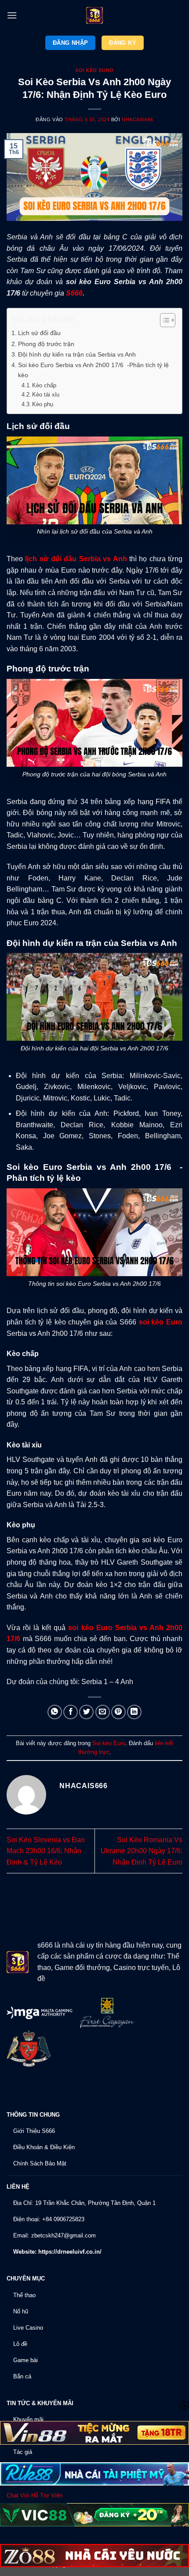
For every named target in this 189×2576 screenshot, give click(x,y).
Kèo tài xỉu (46, 395)
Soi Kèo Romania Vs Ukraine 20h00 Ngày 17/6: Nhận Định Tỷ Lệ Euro (142, 1851)
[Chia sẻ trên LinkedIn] (134, 1712)
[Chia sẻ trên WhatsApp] (55, 1712)
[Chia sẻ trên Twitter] (86, 1712)
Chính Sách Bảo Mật (40, 2163)
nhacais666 (138, 119)
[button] (12, 15)
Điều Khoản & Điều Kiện (44, 2147)
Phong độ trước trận (46, 344)
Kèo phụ (43, 404)
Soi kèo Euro (94, 70)
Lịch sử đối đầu (39, 333)
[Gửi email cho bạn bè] (103, 1712)
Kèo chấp (44, 385)
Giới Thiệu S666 (34, 2131)
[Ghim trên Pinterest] (118, 1712)
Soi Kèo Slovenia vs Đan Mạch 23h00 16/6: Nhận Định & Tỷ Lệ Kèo (46, 1851)
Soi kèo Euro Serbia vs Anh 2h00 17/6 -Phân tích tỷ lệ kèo (93, 370)
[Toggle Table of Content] (163, 320)
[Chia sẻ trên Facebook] (71, 1712)
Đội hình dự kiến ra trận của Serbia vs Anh (77, 354)
